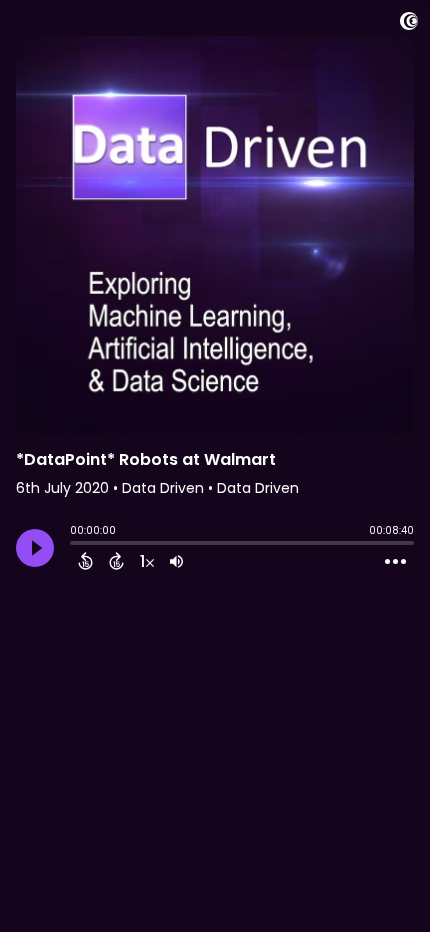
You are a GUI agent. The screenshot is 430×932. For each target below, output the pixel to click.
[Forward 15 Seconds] (116, 561)
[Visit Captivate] (409, 24)
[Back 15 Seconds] (85, 561)
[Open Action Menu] (395, 562)
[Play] (35, 548)
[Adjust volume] (176, 561)
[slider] (75, 545)
